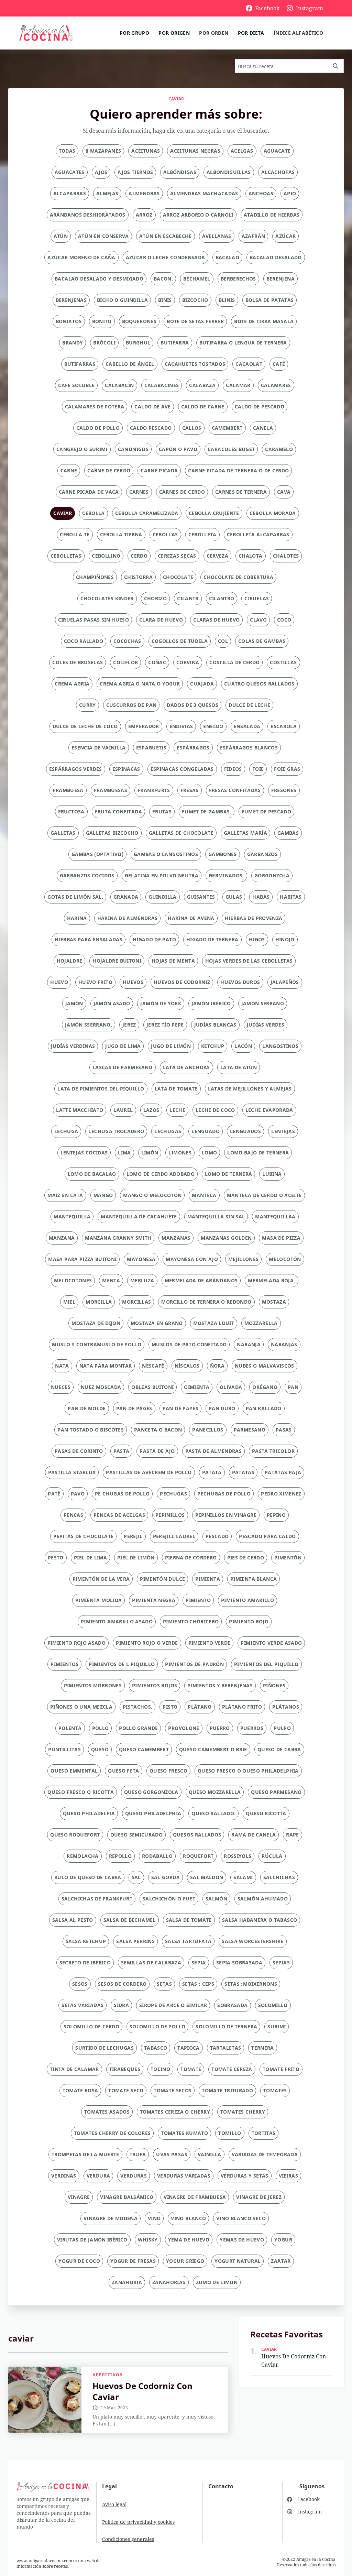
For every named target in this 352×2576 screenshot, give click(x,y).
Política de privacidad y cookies (138, 2522)
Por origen (174, 33)
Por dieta (251, 33)
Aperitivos (108, 2375)
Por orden (214, 33)
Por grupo (134, 33)
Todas (67, 151)
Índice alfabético (298, 33)
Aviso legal (114, 2504)
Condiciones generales (128, 2539)
